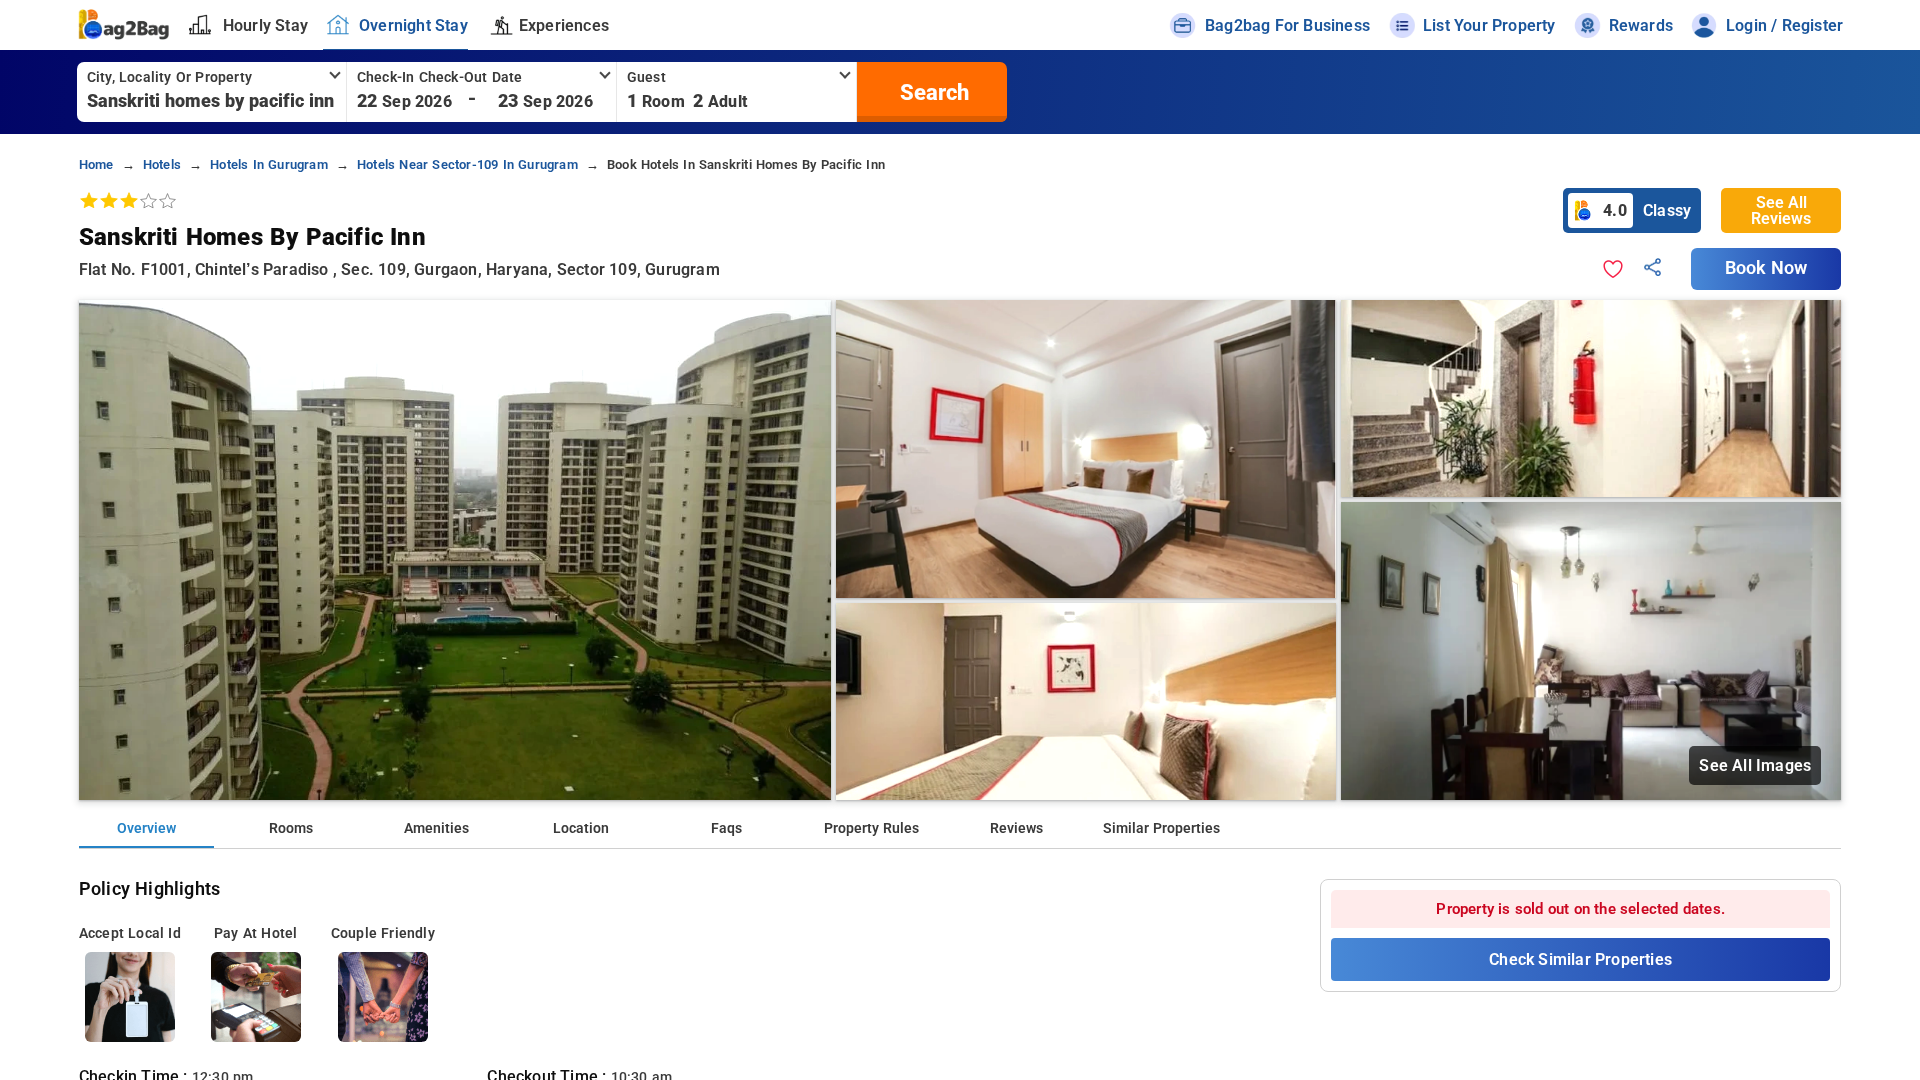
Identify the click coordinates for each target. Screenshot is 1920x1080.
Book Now (1766, 268)
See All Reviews (1781, 210)
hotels (162, 164)
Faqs (726, 828)
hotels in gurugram (269, 164)
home (96, 164)
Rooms (291, 828)
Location (581, 828)
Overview (146, 828)
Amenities (436, 828)
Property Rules (871, 828)
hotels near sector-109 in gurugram (467, 164)
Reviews (1016, 828)
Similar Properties (1161, 828)
